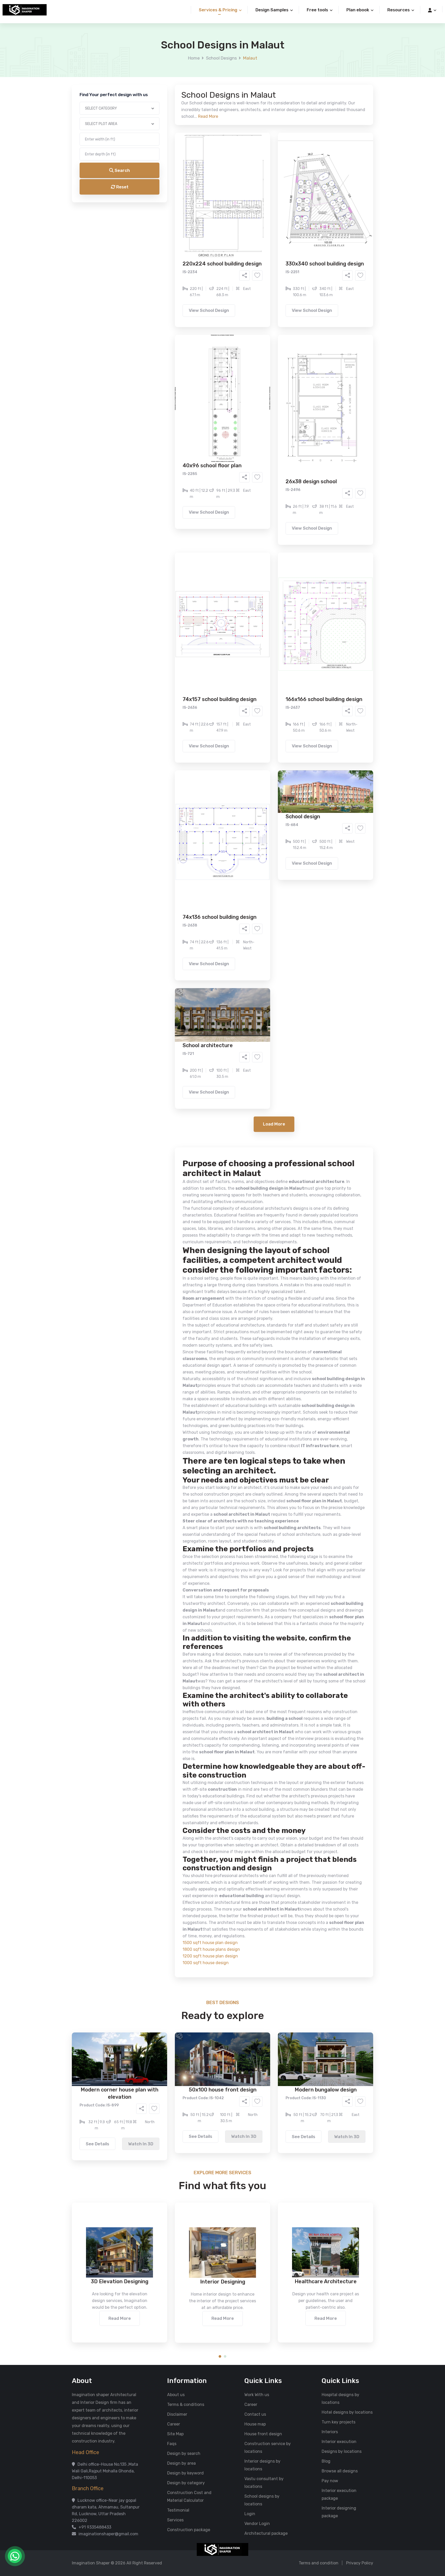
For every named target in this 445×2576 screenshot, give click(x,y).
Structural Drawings (261, 197)
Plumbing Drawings (176, 213)
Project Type (164, 143)
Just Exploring (273, 234)
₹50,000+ (167, 263)
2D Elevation (170, 205)
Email (157, 115)
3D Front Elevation (210, 197)
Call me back (265, 291)
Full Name (161, 61)
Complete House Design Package (239, 213)
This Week (167, 234)
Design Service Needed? (175, 188)
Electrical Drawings (261, 205)
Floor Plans (168, 197)
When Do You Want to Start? (178, 225)
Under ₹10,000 (172, 255)
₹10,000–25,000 (215, 255)
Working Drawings (212, 205)
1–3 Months (235, 234)
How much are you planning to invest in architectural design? (210, 246)
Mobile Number (166, 88)
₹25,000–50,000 (260, 255)
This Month (200, 234)
